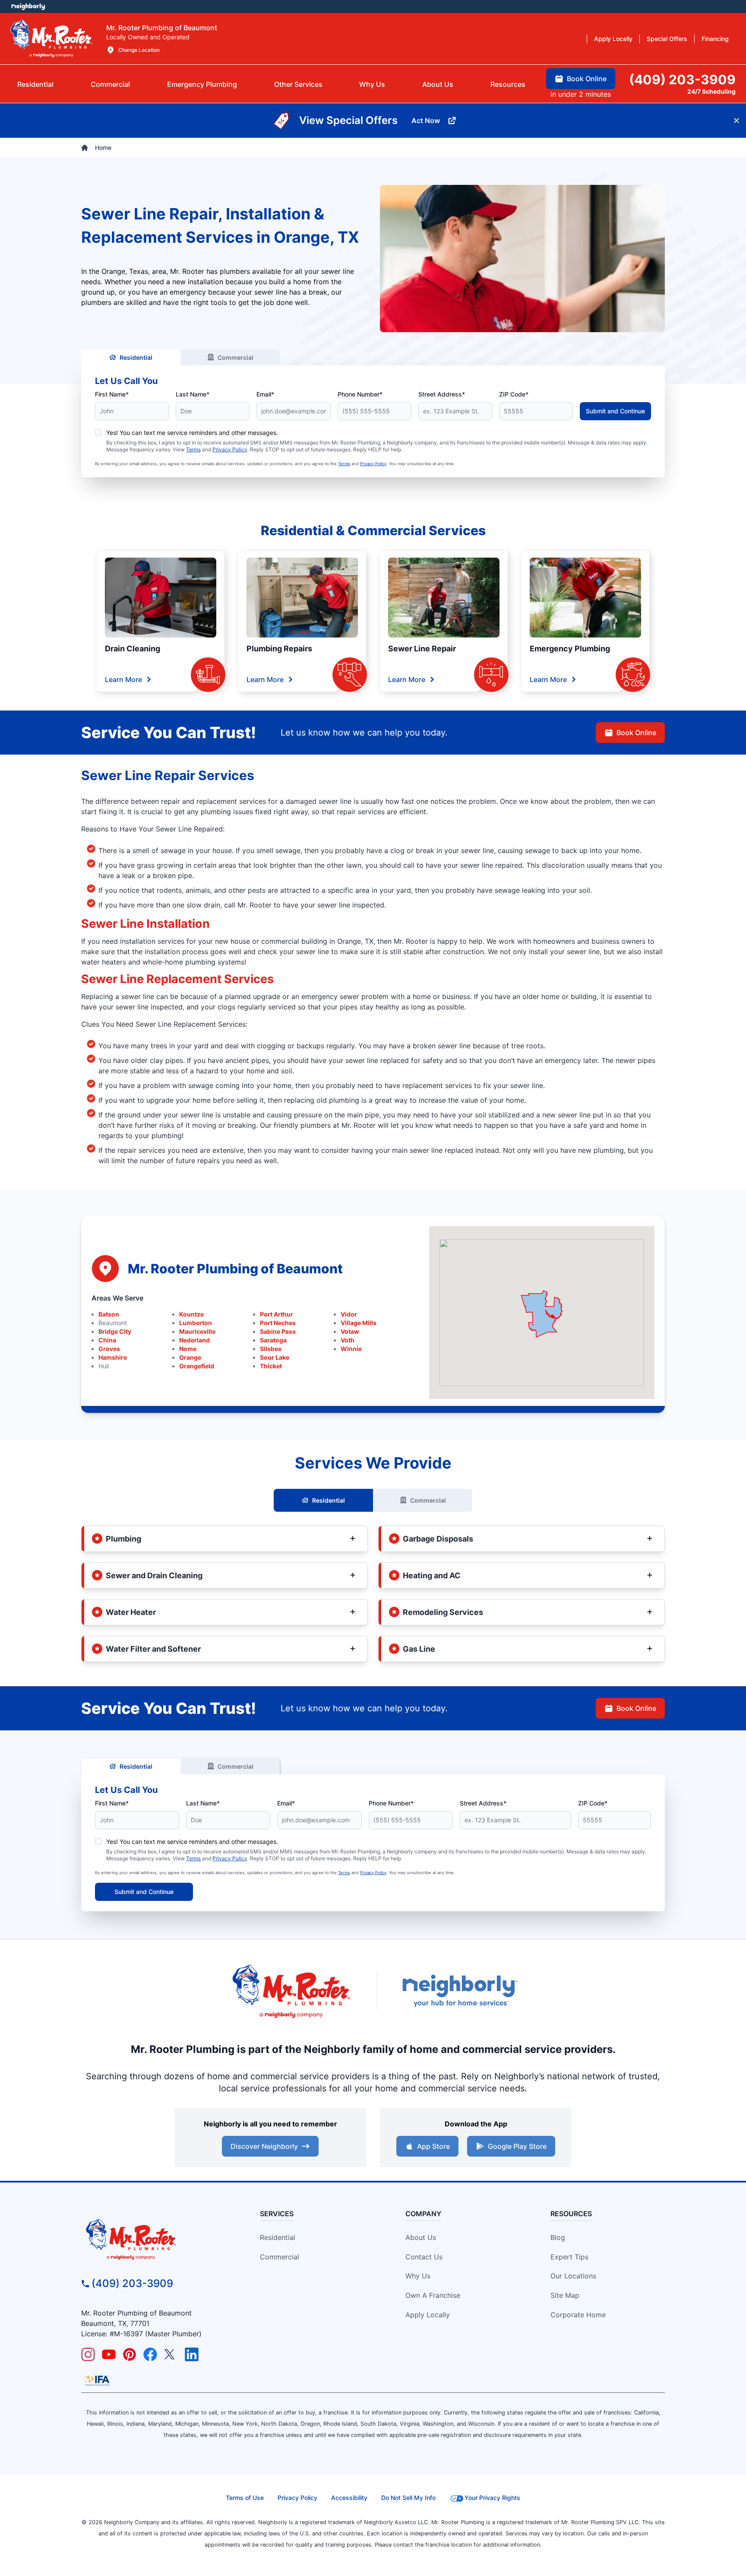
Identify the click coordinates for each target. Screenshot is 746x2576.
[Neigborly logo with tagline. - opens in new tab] (459, 1991)
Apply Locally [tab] (613, 39)
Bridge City (115, 1331)
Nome (188, 1349)
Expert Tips (569, 2257)
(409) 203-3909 (132, 2283)
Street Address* (442, 394)
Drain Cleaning (133, 649)
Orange (190, 1357)
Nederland (194, 1340)
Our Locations (573, 2276)
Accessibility (349, 2498)
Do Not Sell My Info (408, 2498)
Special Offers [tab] (667, 39)
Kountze (191, 1314)
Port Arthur (277, 1314)
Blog (558, 2237)
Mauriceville (197, 1331)
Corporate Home (578, 2315)
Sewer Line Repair (422, 649)
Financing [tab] (715, 39)
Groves (109, 1349)
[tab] (202, 84)
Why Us (418, 2276)
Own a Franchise (433, 2295)
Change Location (139, 50)
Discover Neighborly (264, 2146)
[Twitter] (171, 2354)
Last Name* (193, 394)
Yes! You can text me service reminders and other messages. (192, 433)
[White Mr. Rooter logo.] (51, 38)
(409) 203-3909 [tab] (682, 79)
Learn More (123, 679)
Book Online (636, 733)
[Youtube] (109, 2354)
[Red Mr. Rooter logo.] (291, 1991)
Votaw (350, 1331)
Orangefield (197, 1366)
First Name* (112, 394)
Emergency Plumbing (570, 649)
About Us (421, 2237)
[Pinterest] (130, 2354)
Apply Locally (428, 2315)
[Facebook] (150, 2354)
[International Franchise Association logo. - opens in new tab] (97, 2380)
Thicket (271, 1366)
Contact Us (424, 2257)
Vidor (349, 1314)
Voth (348, 1340)
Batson (109, 1314)
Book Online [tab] (587, 79)
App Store (433, 2146)
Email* (265, 394)
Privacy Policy (230, 449)
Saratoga (273, 1340)
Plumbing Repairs (279, 649)
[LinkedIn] (192, 2354)
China (107, 1340)
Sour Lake (275, 1357)
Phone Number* (360, 394)
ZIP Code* (514, 394)
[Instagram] (88, 2354)
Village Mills (359, 1323)
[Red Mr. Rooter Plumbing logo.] (155, 2239)
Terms (193, 449)
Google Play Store (517, 2146)
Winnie (351, 1349)
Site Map (565, 2295)
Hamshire (113, 1357)
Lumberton (196, 1323)
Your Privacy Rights (492, 2498)
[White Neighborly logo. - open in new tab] (28, 6)
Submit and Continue (615, 411)
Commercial (235, 357)
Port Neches (278, 1323)
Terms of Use (245, 2498)
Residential (136, 357)
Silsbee (271, 1349)
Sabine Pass (278, 1331)
